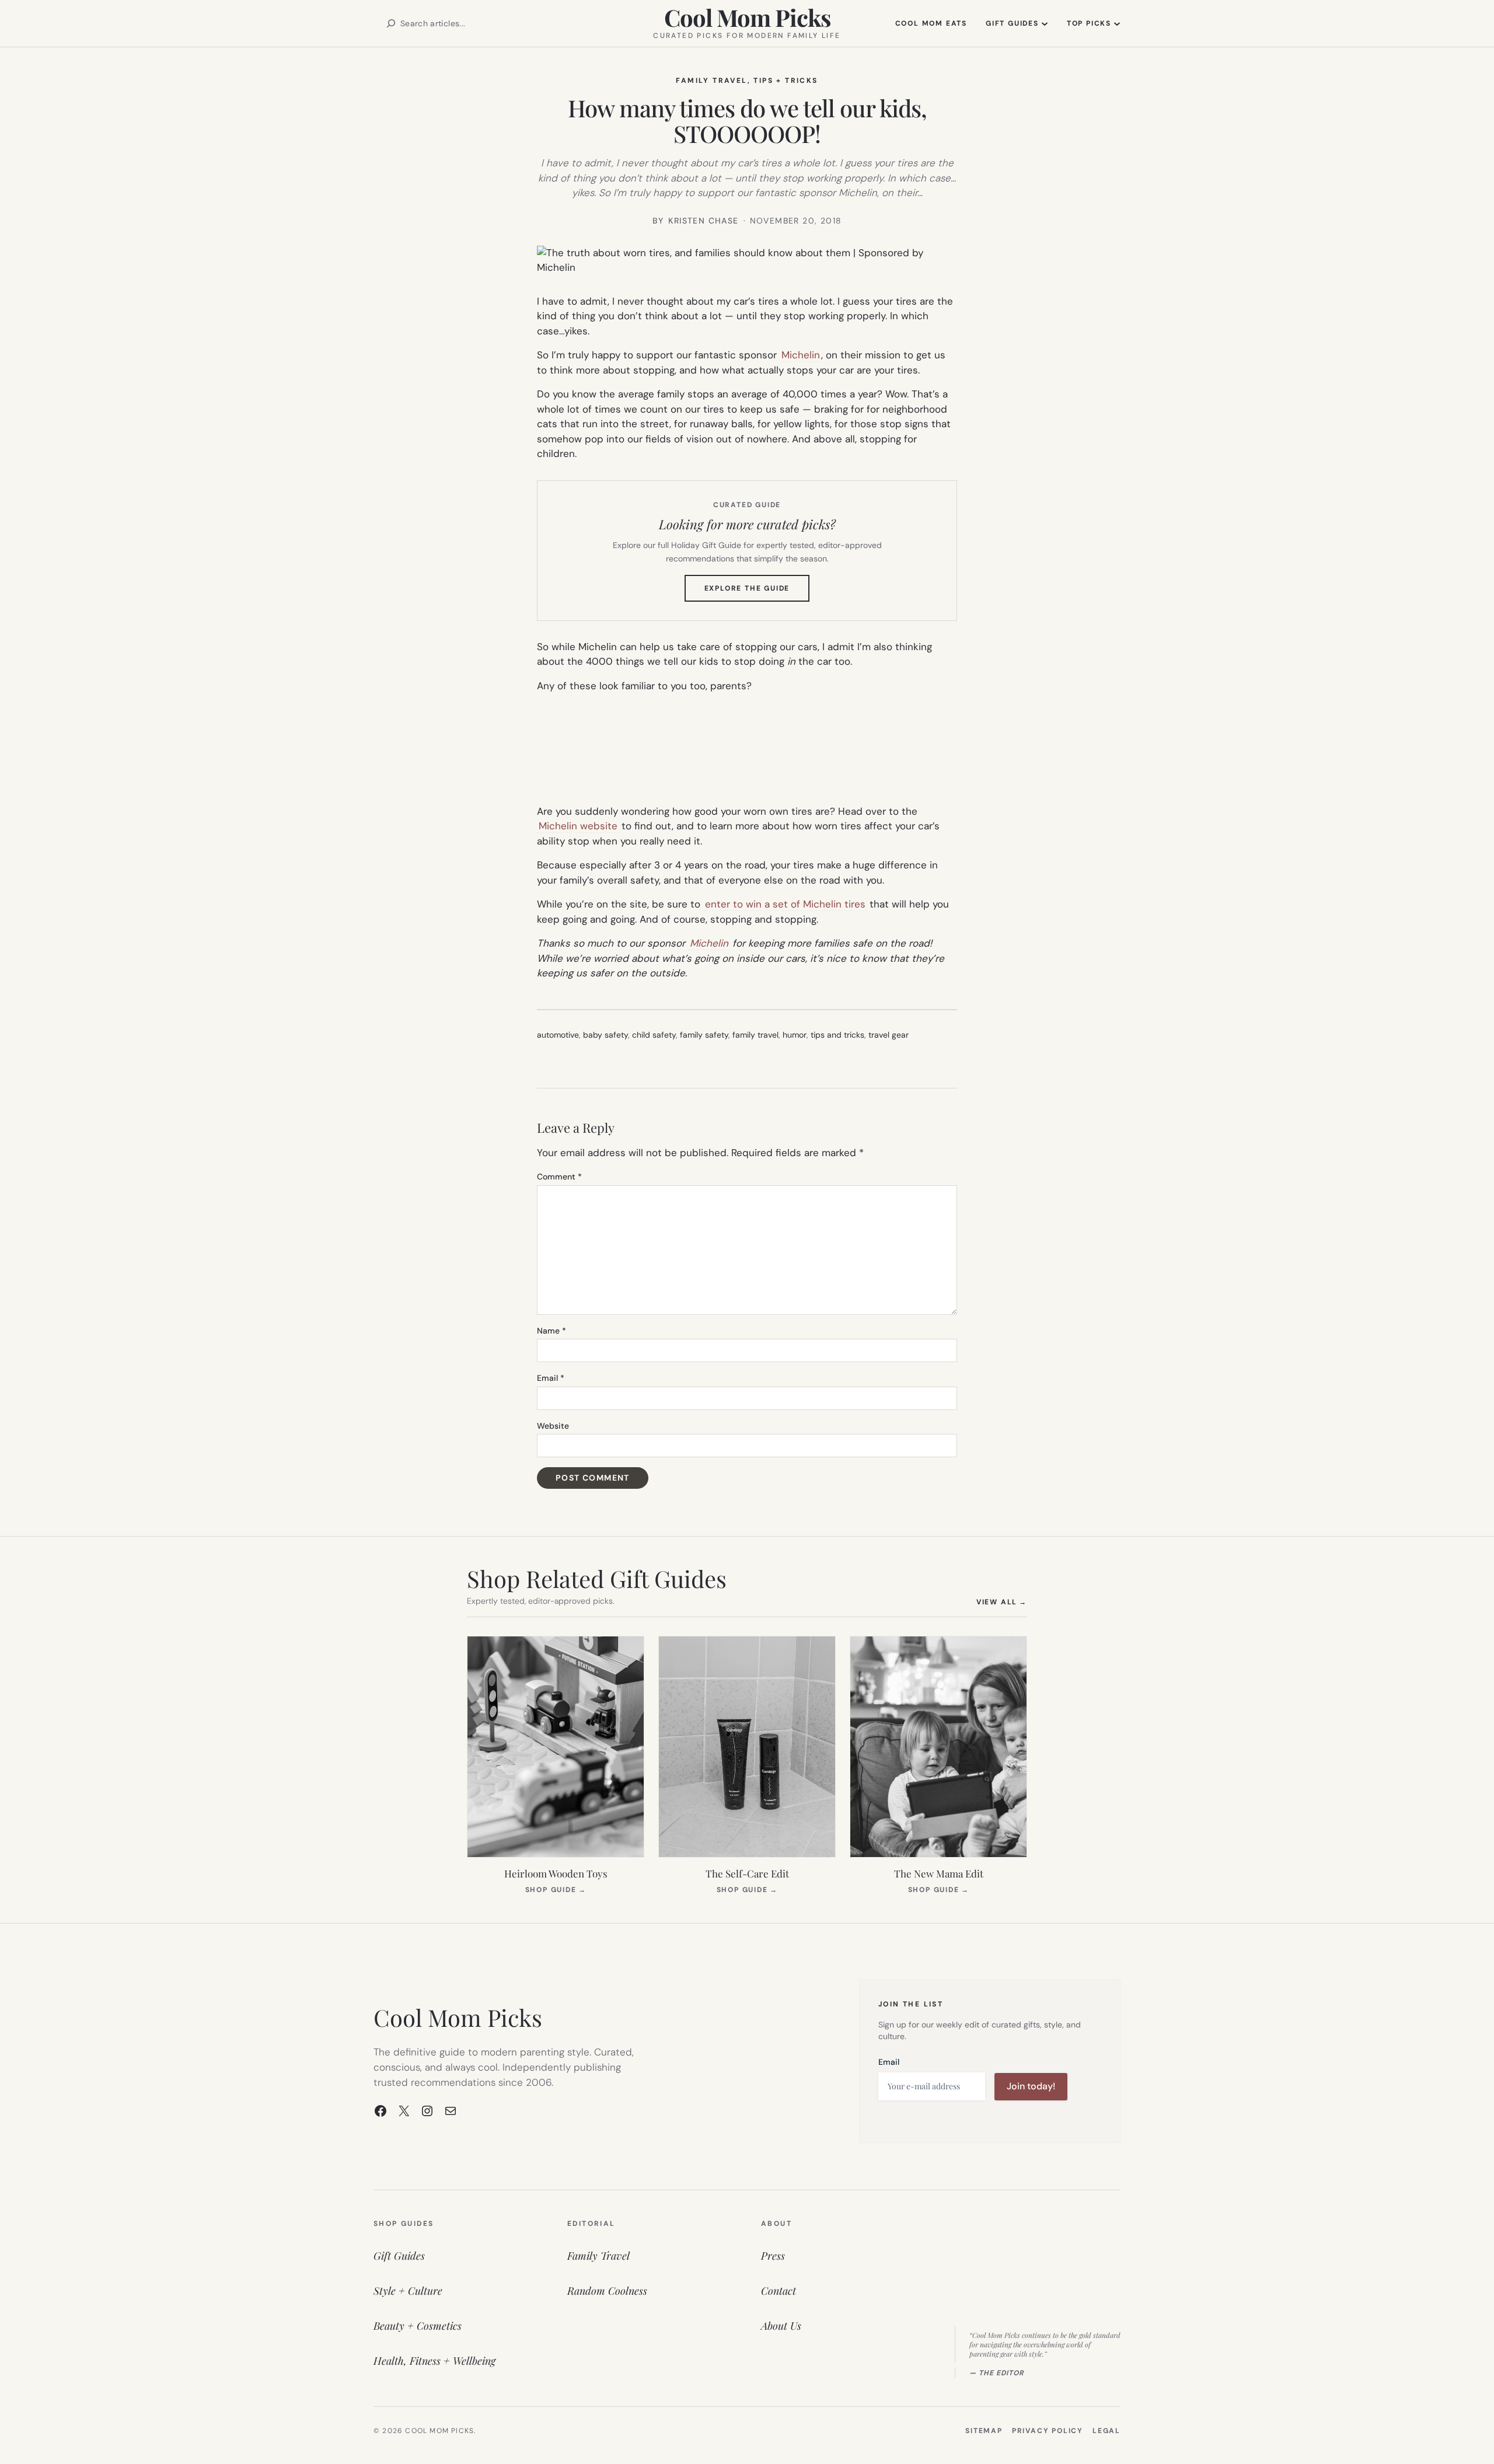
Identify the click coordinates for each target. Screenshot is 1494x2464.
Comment (559, 1177)
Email (551, 1378)
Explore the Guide (757, 592)
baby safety (605, 1035)
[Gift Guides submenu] (1045, 23)
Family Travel (711, 81)
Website (553, 1426)
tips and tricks (837, 1035)
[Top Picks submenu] (1117, 23)
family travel (755, 1035)
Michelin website (578, 826)
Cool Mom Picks (747, 17)
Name (551, 1331)
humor (795, 1035)
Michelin (801, 355)
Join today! (1031, 2086)
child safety (654, 1035)
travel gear (889, 1035)
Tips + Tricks (786, 81)
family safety (704, 1035)
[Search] (391, 23)
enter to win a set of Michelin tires (785, 904)
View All (1002, 1602)
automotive (558, 1035)
